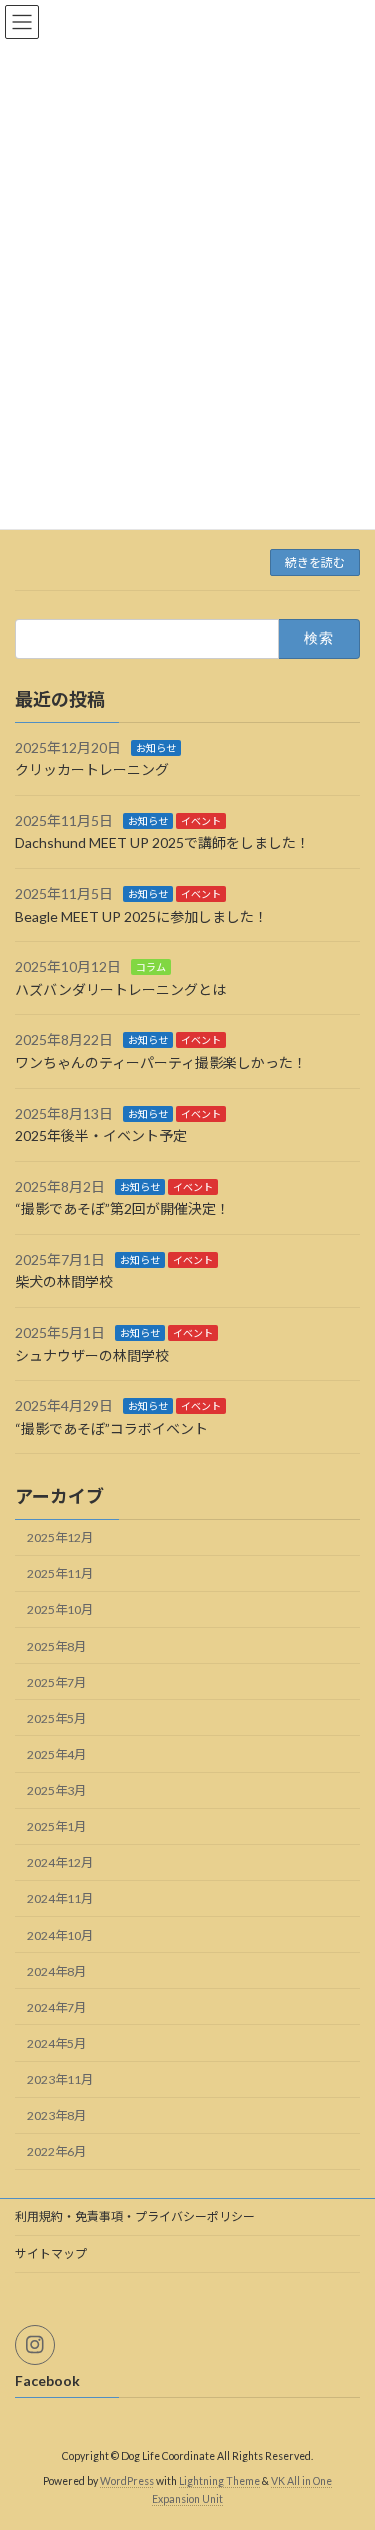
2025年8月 (56, 1646)
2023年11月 (60, 2080)
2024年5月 (56, 2043)
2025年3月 (56, 1791)
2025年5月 (56, 1718)
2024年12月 (60, 1863)
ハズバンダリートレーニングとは (120, 989)
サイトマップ (51, 2253)
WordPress (127, 2481)
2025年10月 (60, 1610)
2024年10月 (60, 1935)
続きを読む (315, 562)
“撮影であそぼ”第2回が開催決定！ (122, 1209)
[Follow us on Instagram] (35, 2345)
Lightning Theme (219, 2481)
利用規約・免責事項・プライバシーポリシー (135, 2216)
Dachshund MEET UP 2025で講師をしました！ (162, 843)
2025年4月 (56, 1754)
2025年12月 (60, 1538)
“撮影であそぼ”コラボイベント (111, 1428)
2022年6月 (56, 2152)
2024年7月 (56, 2007)
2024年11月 (60, 1899)
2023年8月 (56, 2116)
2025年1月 (56, 1827)
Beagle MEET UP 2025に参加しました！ (141, 916)
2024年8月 (56, 1971)
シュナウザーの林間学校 (92, 1355)
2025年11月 (60, 1574)
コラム (151, 968)
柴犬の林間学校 (64, 1282)
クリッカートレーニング (92, 770)
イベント (201, 821)
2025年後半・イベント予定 (101, 1136)
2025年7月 (56, 1682)
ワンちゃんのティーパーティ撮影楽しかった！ (161, 1062)
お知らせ (156, 748)
